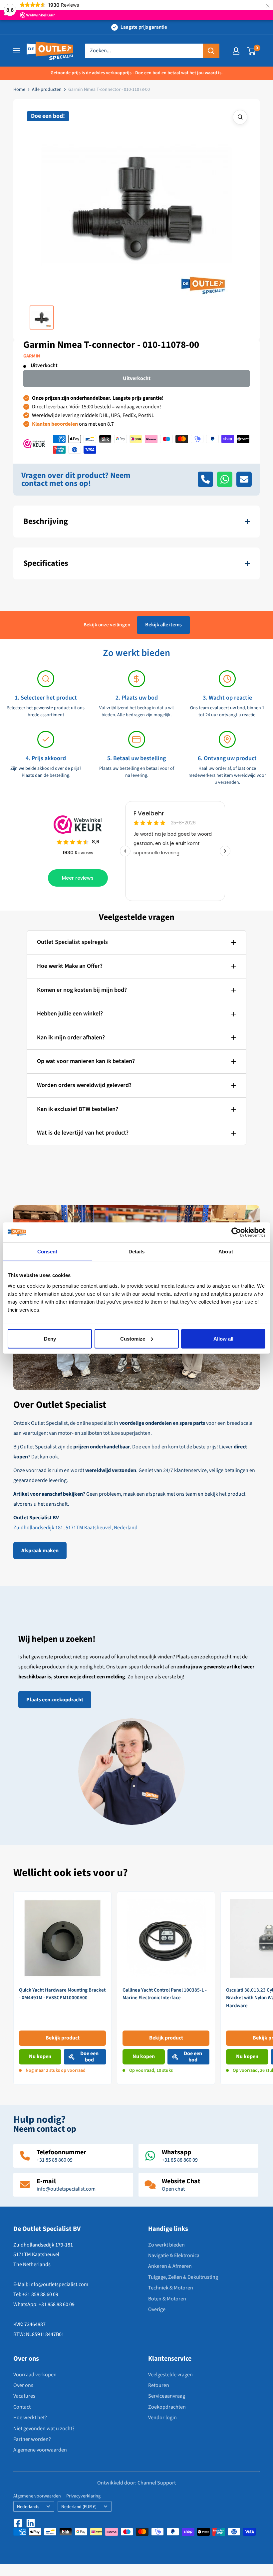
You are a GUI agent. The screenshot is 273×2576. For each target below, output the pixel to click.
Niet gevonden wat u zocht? (44, 2429)
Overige (157, 2309)
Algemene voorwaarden (40, 2450)
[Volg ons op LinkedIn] (31, 2523)
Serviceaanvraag (167, 2396)
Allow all (223, 1338)
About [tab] (226, 1252)
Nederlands (28, 2507)
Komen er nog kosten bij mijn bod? (82, 990)
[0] (252, 51)
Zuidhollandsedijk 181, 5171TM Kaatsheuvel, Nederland (75, 1528)
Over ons (23, 2385)
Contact (22, 2407)
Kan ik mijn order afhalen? (71, 1038)
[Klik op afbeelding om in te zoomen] (240, 117)
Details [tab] (137, 1252)
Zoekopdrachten (167, 2407)
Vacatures (24, 2396)
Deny (50, 1338)
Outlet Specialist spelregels (72, 942)
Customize (133, 1338)
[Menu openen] (17, 51)
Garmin (32, 356)
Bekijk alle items (163, 625)
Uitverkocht (137, 378)
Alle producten (47, 90)
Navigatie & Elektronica (174, 2255)
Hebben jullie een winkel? (70, 1014)
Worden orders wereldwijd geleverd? (84, 1085)
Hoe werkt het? (30, 2418)
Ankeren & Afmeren (170, 2266)
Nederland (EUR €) (79, 2507)
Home (19, 90)
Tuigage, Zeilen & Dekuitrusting (183, 2277)
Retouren (159, 2385)
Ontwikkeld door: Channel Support (136, 2483)
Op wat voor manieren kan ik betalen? (86, 1061)
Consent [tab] (47, 1252)
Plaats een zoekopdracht (55, 1700)
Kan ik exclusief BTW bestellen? (78, 1109)
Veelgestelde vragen (170, 2375)
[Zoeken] (211, 51)
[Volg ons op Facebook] (18, 2523)
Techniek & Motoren (171, 2288)
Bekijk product (63, 2038)
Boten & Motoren (167, 2299)
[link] (62, 1988)
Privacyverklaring (83, 2496)
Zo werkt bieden (166, 2245)
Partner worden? (32, 2439)
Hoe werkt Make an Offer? (70, 966)
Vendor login (162, 2418)
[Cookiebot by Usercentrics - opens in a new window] (236, 1232)
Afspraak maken (40, 1551)
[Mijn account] (236, 51)
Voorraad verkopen (35, 2375)
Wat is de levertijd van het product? (83, 1133)
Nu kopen (40, 2056)
